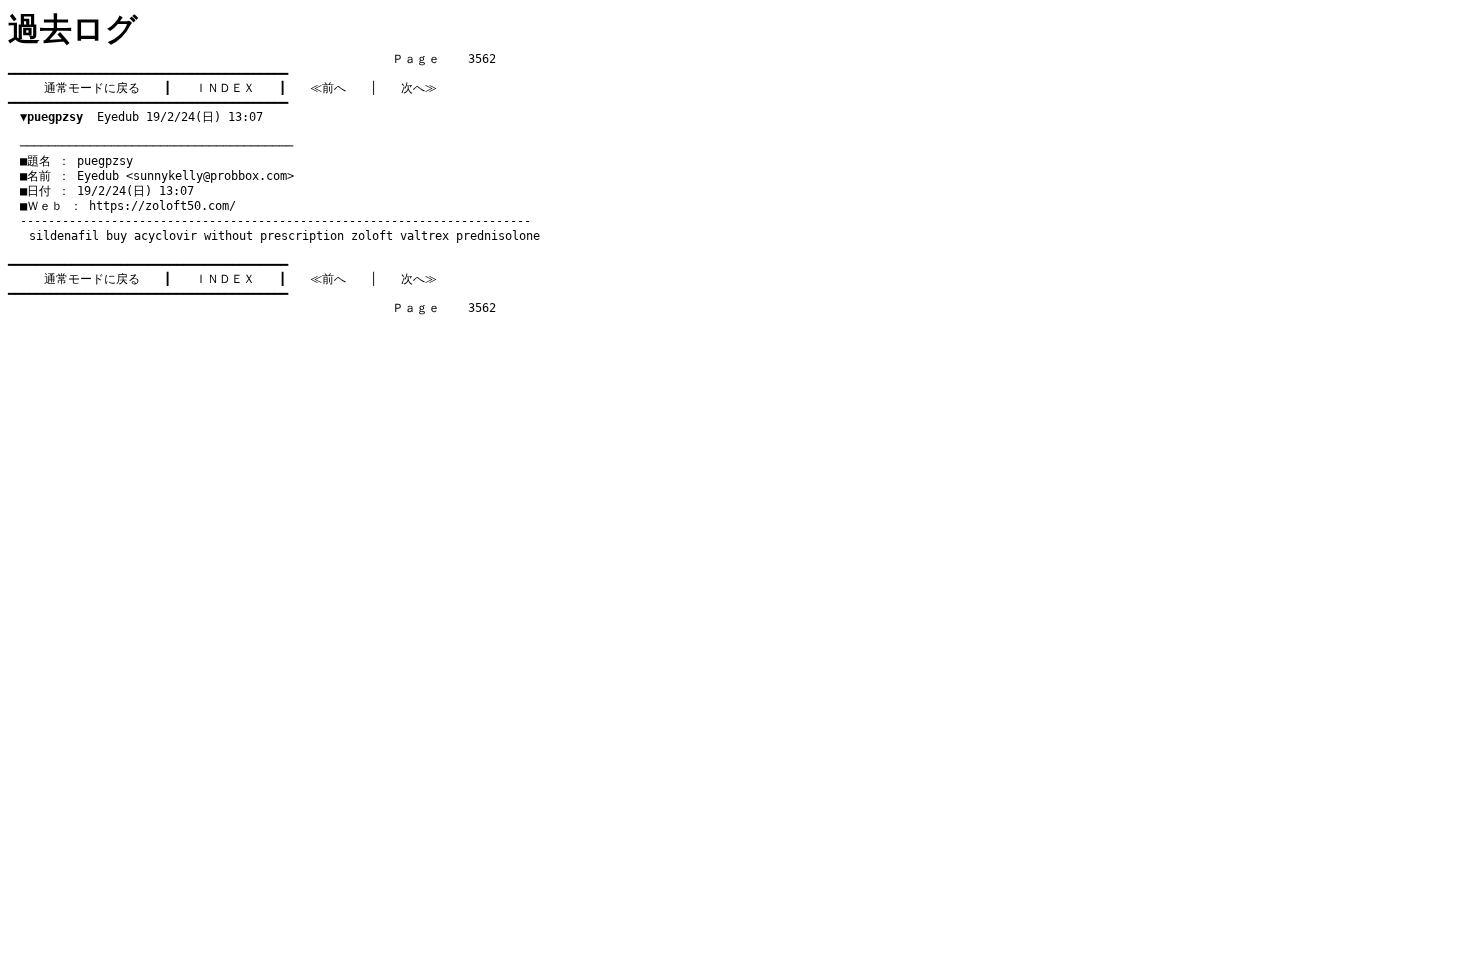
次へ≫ (419, 88)
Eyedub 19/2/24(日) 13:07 (141, 117)
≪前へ (328, 88)
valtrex (424, 236)
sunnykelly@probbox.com (210, 176)
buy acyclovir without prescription (225, 236)
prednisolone (498, 236)
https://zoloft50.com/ (162, 206)
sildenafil (64, 236)
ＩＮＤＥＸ (225, 88)
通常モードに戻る (92, 88)
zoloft (372, 236)
